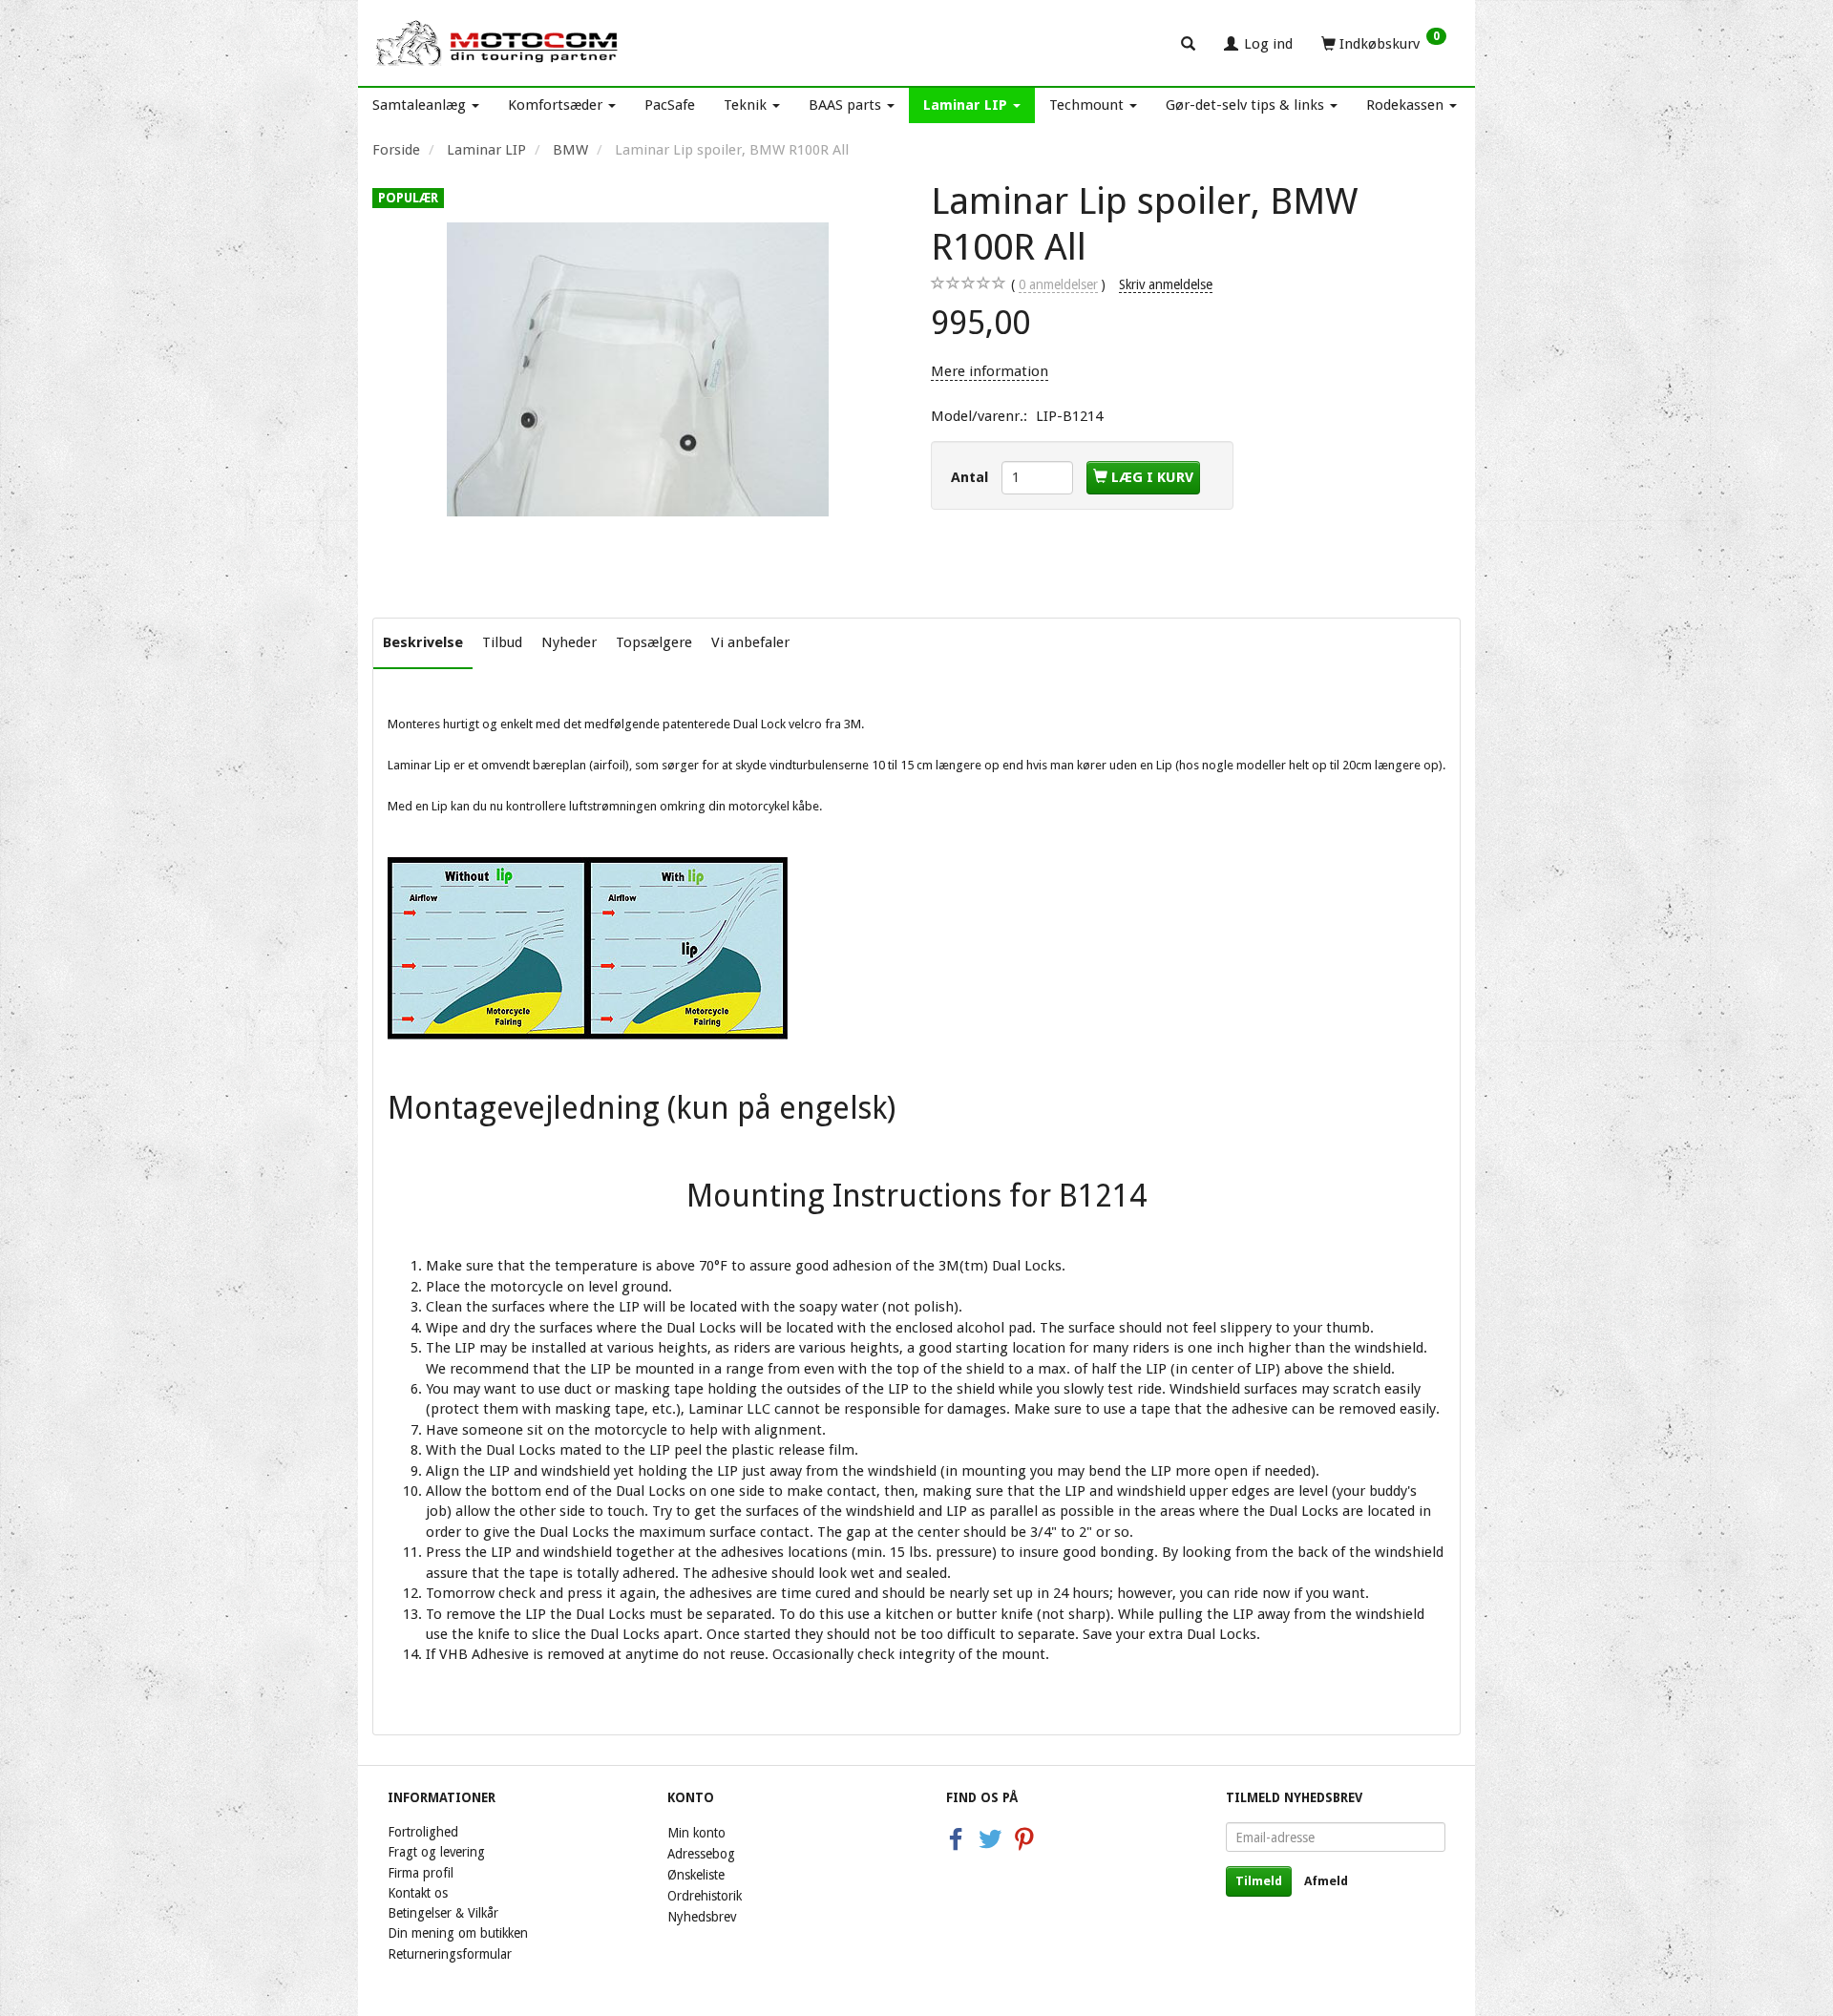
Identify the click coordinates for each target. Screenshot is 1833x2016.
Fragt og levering (436, 1852)
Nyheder (569, 642)
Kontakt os (418, 1893)
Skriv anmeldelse (1166, 284)
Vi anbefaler (750, 642)
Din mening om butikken (458, 1933)
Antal (971, 477)
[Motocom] (498, 43)
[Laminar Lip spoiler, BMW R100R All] (637, 369)
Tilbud (502, 642)
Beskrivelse (423, 642)
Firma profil (421, 1873)
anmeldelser (1058, 284)
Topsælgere (654, 642)
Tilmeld (1259, 1881)
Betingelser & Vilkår (443, 1913)
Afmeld (1326, 1881)
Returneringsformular (450, 1954)
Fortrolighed (423, 1832)
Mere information (990, 371)
